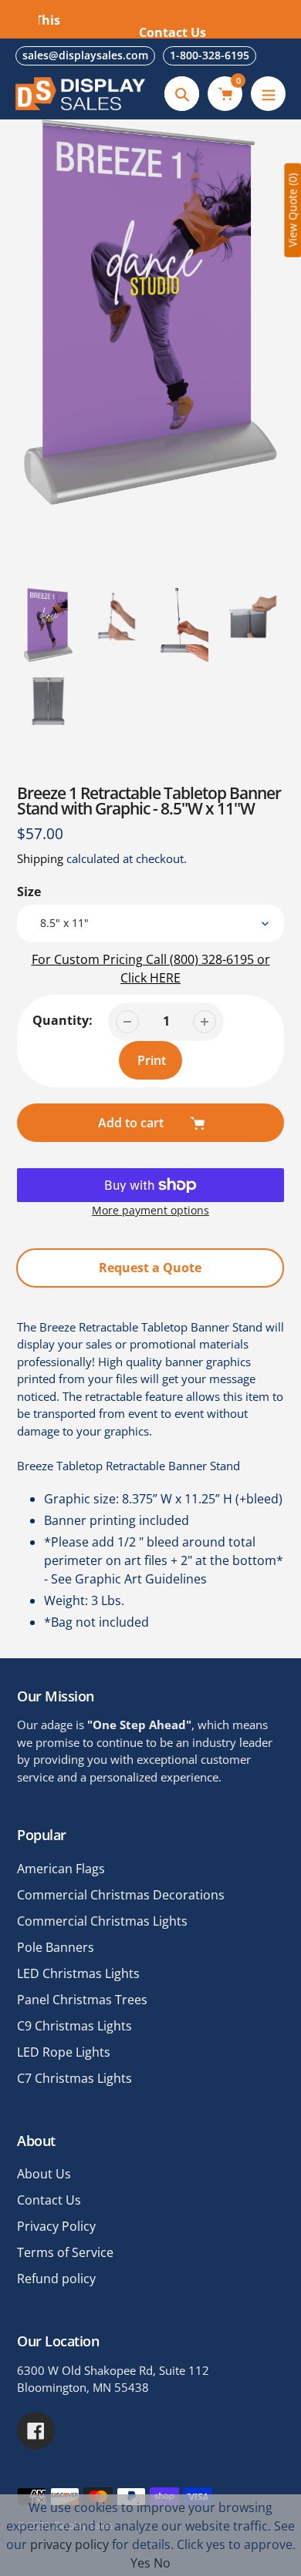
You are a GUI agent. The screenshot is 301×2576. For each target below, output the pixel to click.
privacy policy (69, 2544)
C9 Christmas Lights (74, 2026)
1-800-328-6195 (210, 55)
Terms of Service (65, 2252)
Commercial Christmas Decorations (121, 1895)
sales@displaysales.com (85, 55)
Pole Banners (56, 1947)
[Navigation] (268, 94)
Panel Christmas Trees (82, 2000)
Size (29, 892)
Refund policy (56, 2279)
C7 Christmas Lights (74, 2078)
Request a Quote (150, 1268)
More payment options (150, 1210)
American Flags (61, 1869)
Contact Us (49, 2200)
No (162, 2563)
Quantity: (63, 1020)
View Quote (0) (292, 210)
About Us (44, 2174)
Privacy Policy (56, 2226)
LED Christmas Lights (78, 1973)
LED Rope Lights (64, 2052)
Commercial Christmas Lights (102, 1921)
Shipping (40, 858)
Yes (140, 2563)
